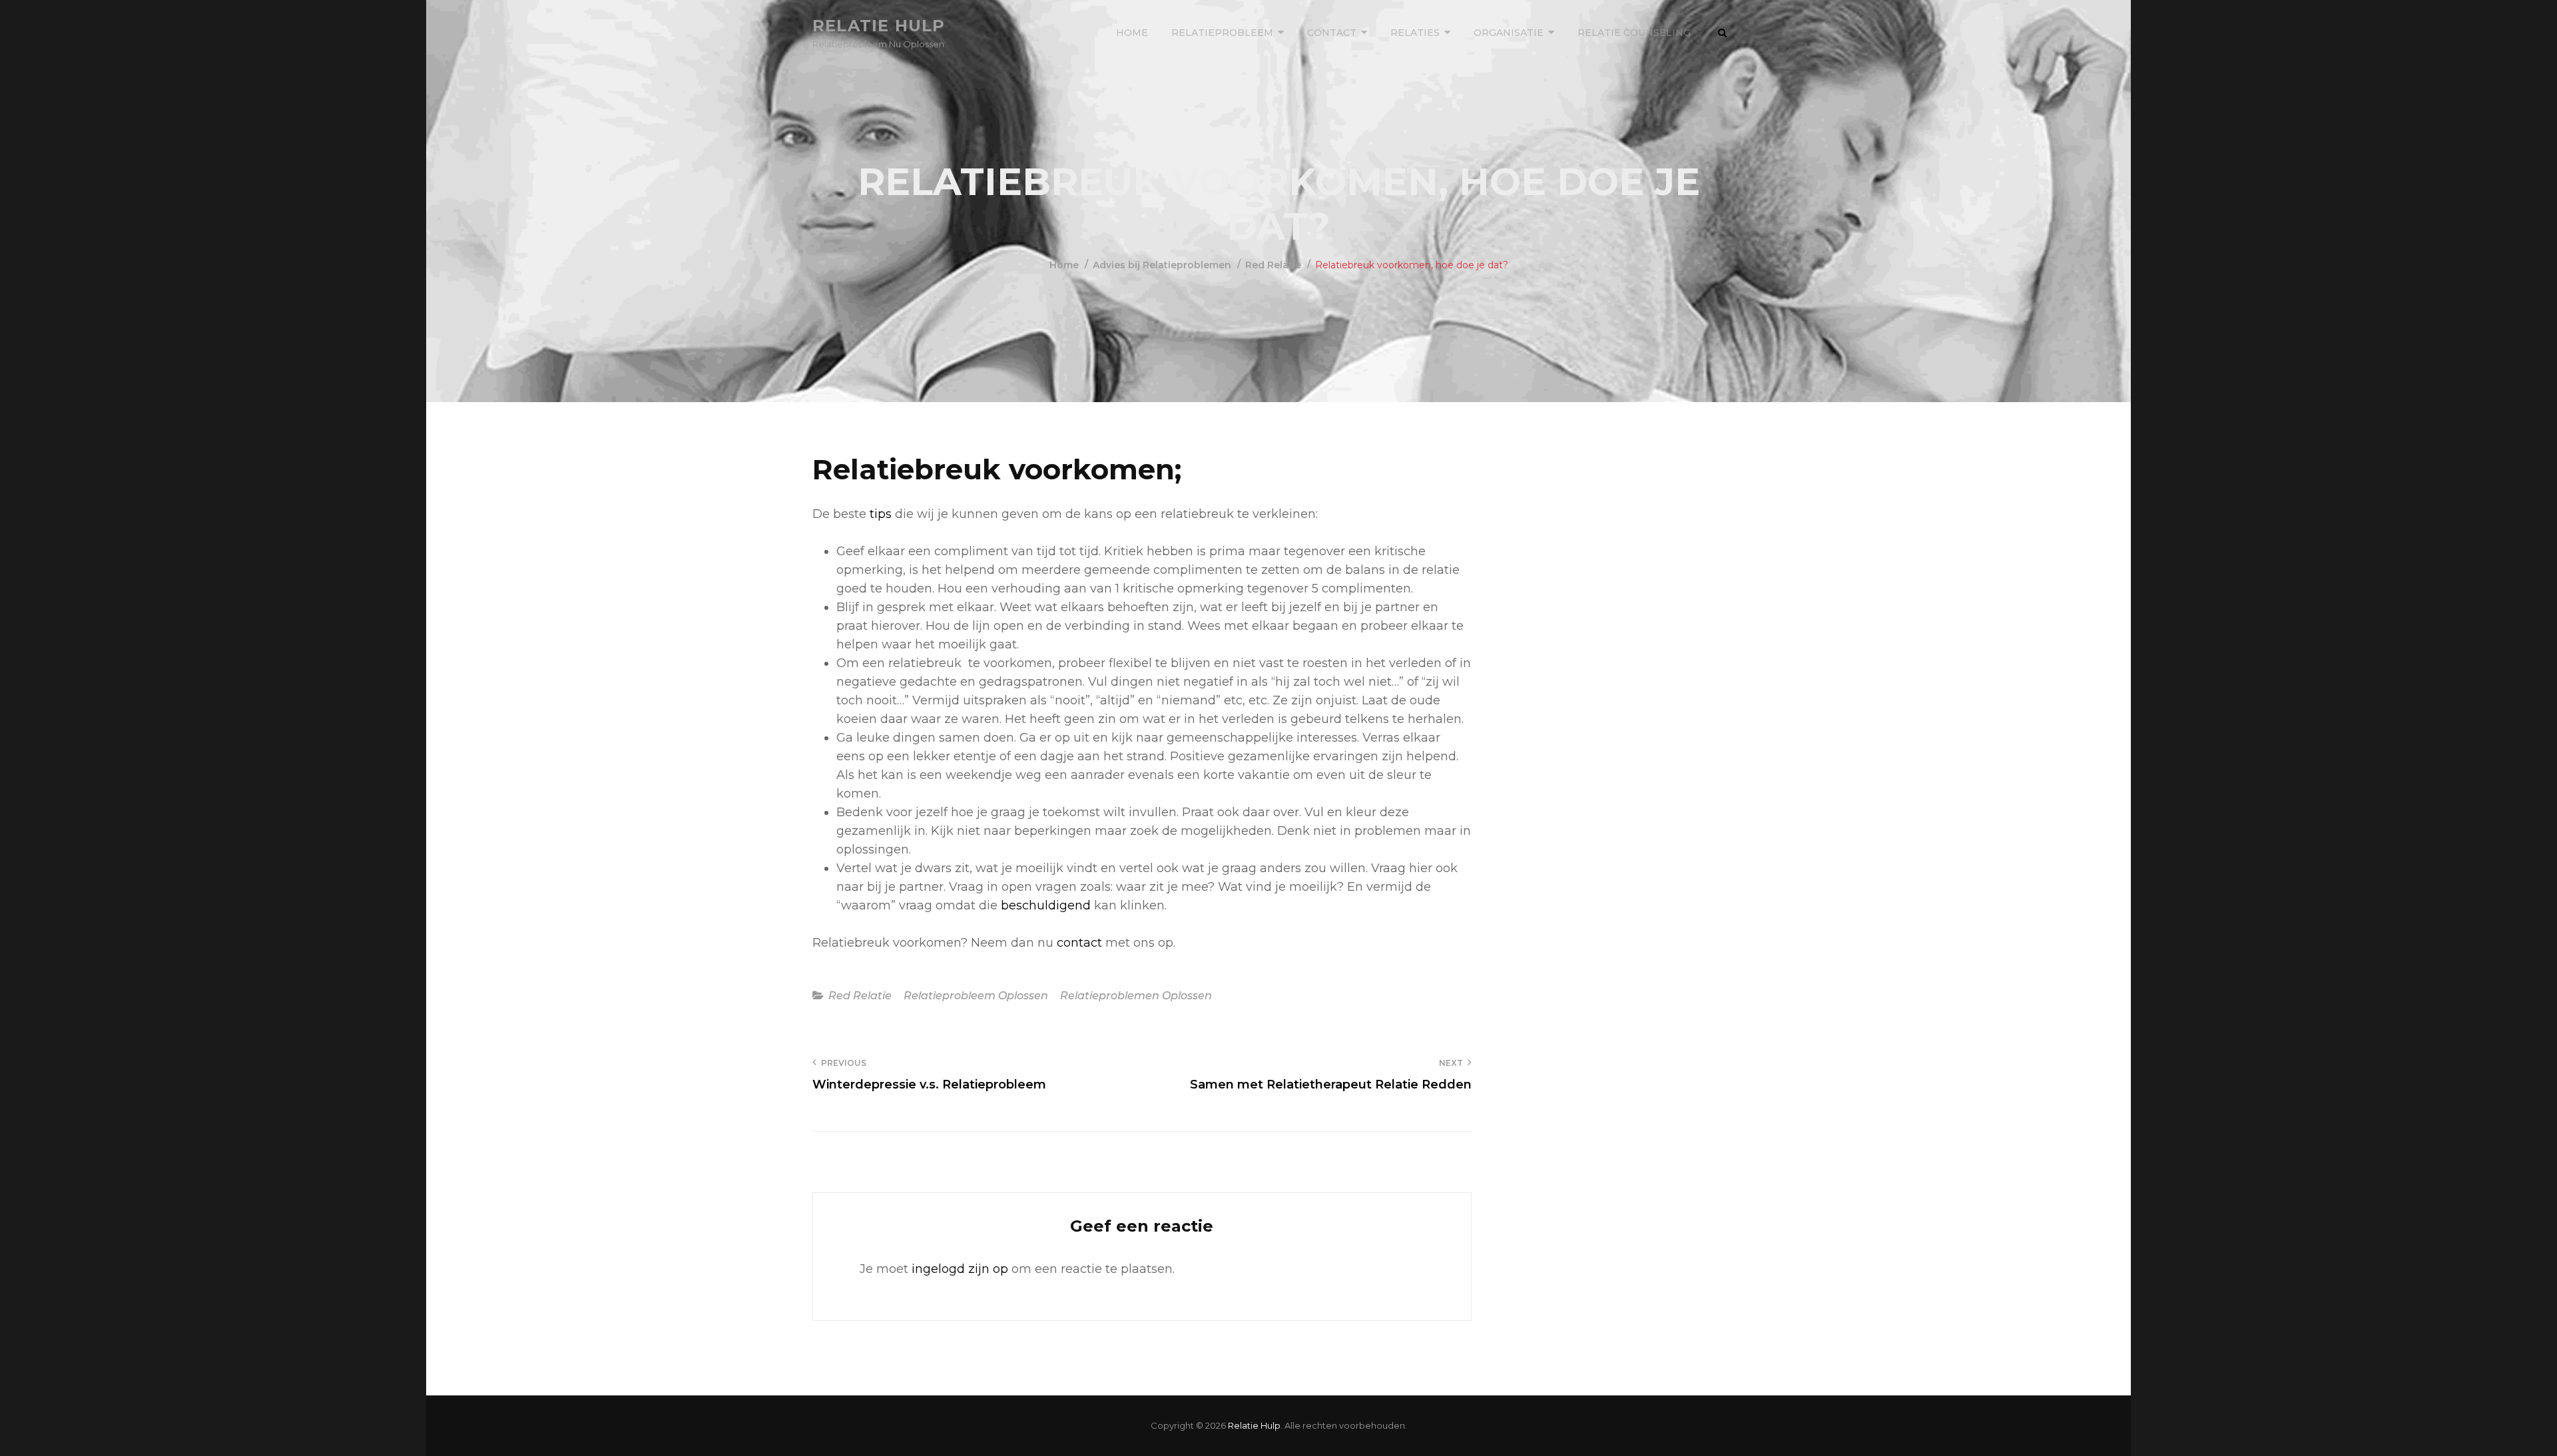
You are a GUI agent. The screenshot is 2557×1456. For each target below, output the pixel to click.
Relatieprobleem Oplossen (976, 996)
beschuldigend (1046, 905)
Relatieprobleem (1222, 33)
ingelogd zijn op (960, 1269)
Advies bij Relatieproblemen (1162, 265)
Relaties (1415, 33)
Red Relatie (1273, 265)
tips (881, 514)
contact (1079, 943)
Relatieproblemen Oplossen (1136, 996)
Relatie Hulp (879, 26)
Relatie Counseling (1634, 33)
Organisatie (1509, 33)
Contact (1332, 33)
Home (1132, 33)
